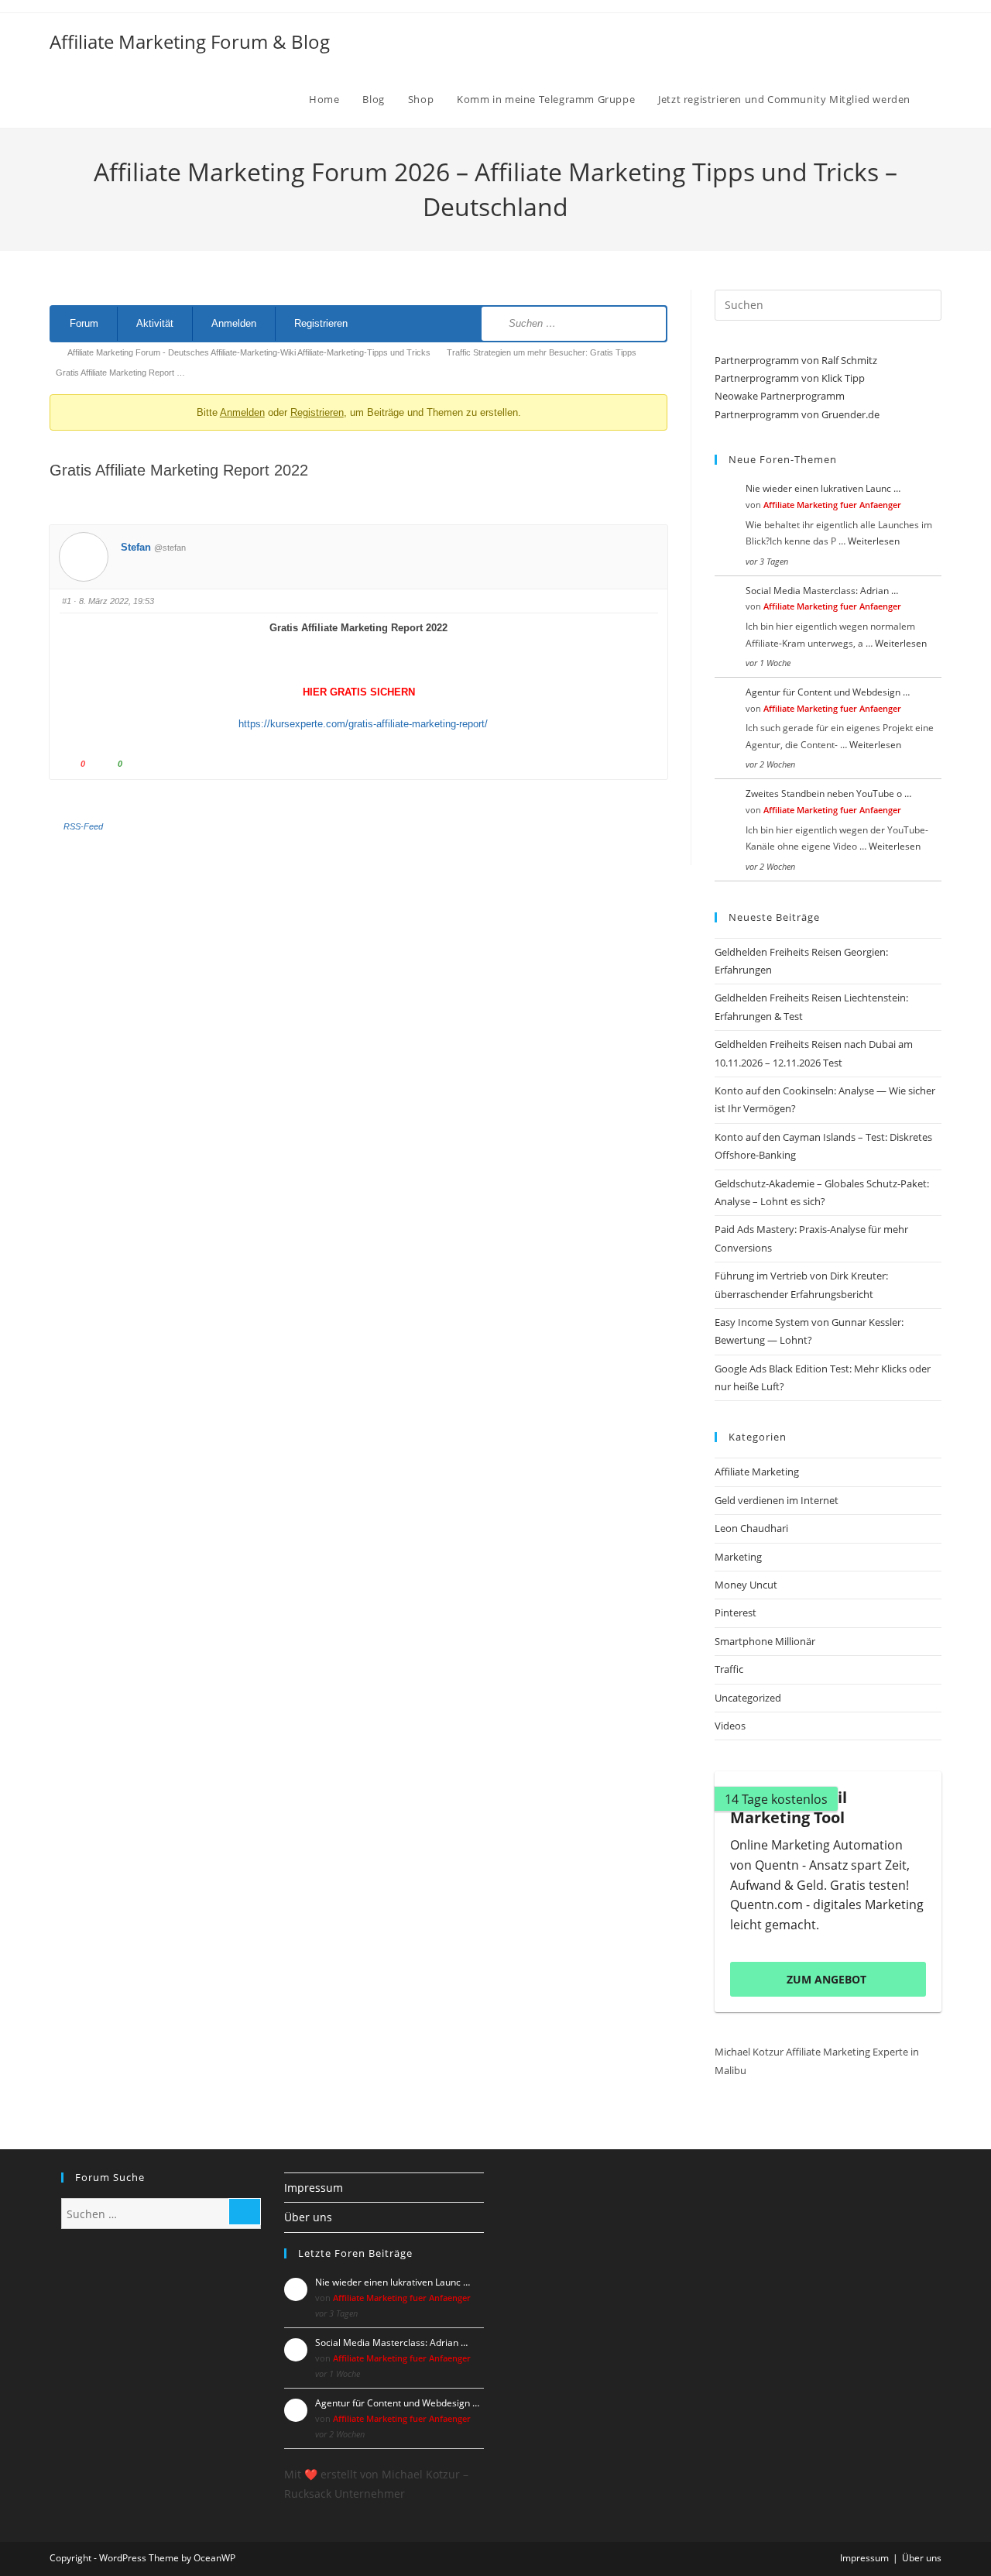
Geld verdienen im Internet (777, 1500)
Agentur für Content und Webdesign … (828, 692)
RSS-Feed (83, 826)
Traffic (729, 1669)
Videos (730, 1726)
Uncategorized (748, 1698)
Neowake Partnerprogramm (780, 396)
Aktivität (155, 323)
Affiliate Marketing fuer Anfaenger (832, 505)
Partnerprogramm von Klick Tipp (790, 378)
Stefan (136, 547)
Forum (84, 323)
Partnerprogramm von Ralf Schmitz (796, 360)
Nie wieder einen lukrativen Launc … (823, 488)
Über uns (308, 2217)
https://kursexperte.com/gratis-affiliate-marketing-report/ (358, 724)
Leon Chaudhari (751, 1528)
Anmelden (234, 323)
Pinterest (736, 1613)
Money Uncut (746, 1585)
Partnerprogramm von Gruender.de (797, 414)
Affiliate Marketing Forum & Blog (190, 41)
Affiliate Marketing (757, 1472)
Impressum (314, 2188)
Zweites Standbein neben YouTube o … (828, 793)
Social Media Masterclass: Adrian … (822, 591)
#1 (67, 601)
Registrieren (321, 323)
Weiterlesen (874, 541)
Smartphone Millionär (765, 1641)
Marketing (738, 1557)
